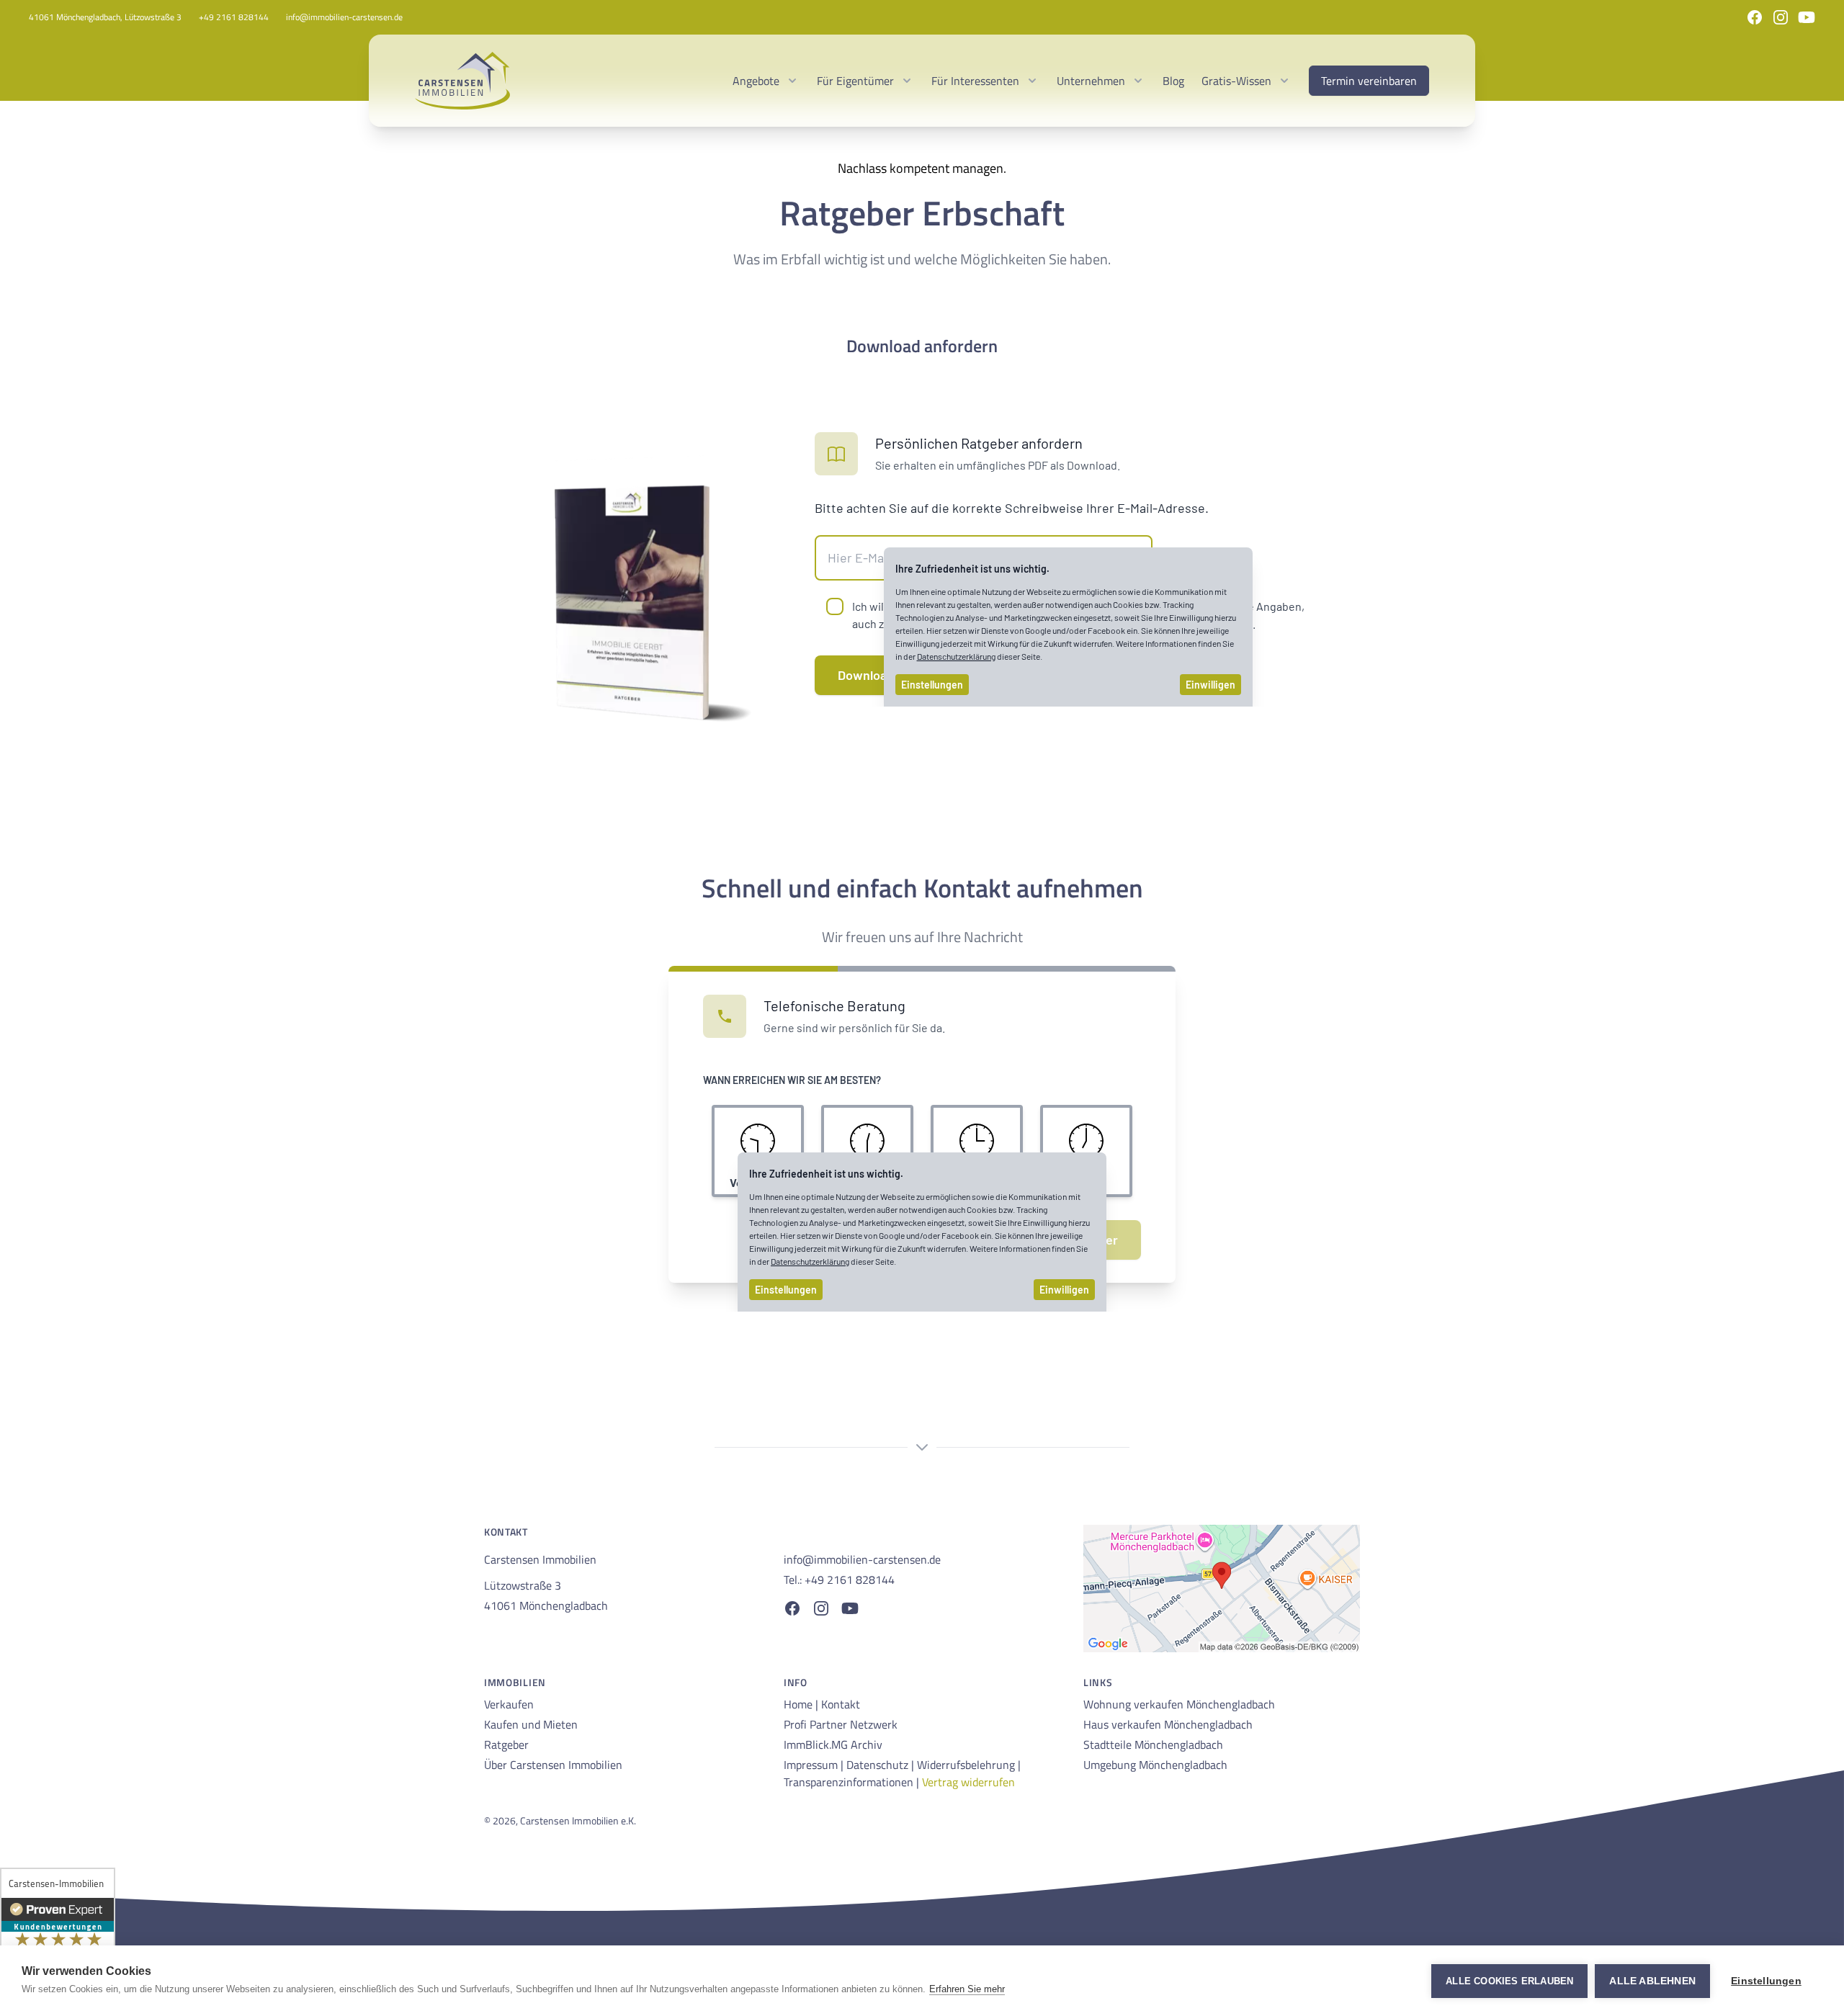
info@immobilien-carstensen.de (344, 17)
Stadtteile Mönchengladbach (1153, 1744)
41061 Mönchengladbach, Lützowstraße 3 (105, 17)
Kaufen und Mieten (531, 1724)
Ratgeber (506, 1744)
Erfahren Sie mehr (967, 1989)
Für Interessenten (975, 81)
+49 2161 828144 (234, 17)
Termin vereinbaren (1369, 81)
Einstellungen (1766, 1981)
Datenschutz (879, 1765)
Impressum (812, 1765)
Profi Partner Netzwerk (841, 1724)
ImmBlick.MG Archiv (833, 1744)
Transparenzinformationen (850, 1782)
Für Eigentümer (855, 81)
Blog (1173, 81)
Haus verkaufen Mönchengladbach (1168, 1724)
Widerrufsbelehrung (967, 1765)
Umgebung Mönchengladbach (1155, 1765)
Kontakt (841, 1704)
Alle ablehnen (1652, 1981)
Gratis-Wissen (1236, 81)
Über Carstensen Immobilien (553, 1765)
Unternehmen (1091, 81)
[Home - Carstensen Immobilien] (462, 81)
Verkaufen (509, 1704)
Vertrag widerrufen (968, 1782)
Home (800, 1704)
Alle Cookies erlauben (1509, 1981)
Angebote (756, 81)
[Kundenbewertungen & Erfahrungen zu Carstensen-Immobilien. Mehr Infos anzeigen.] (58, 1937)
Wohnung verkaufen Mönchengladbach (1179, 1704)
